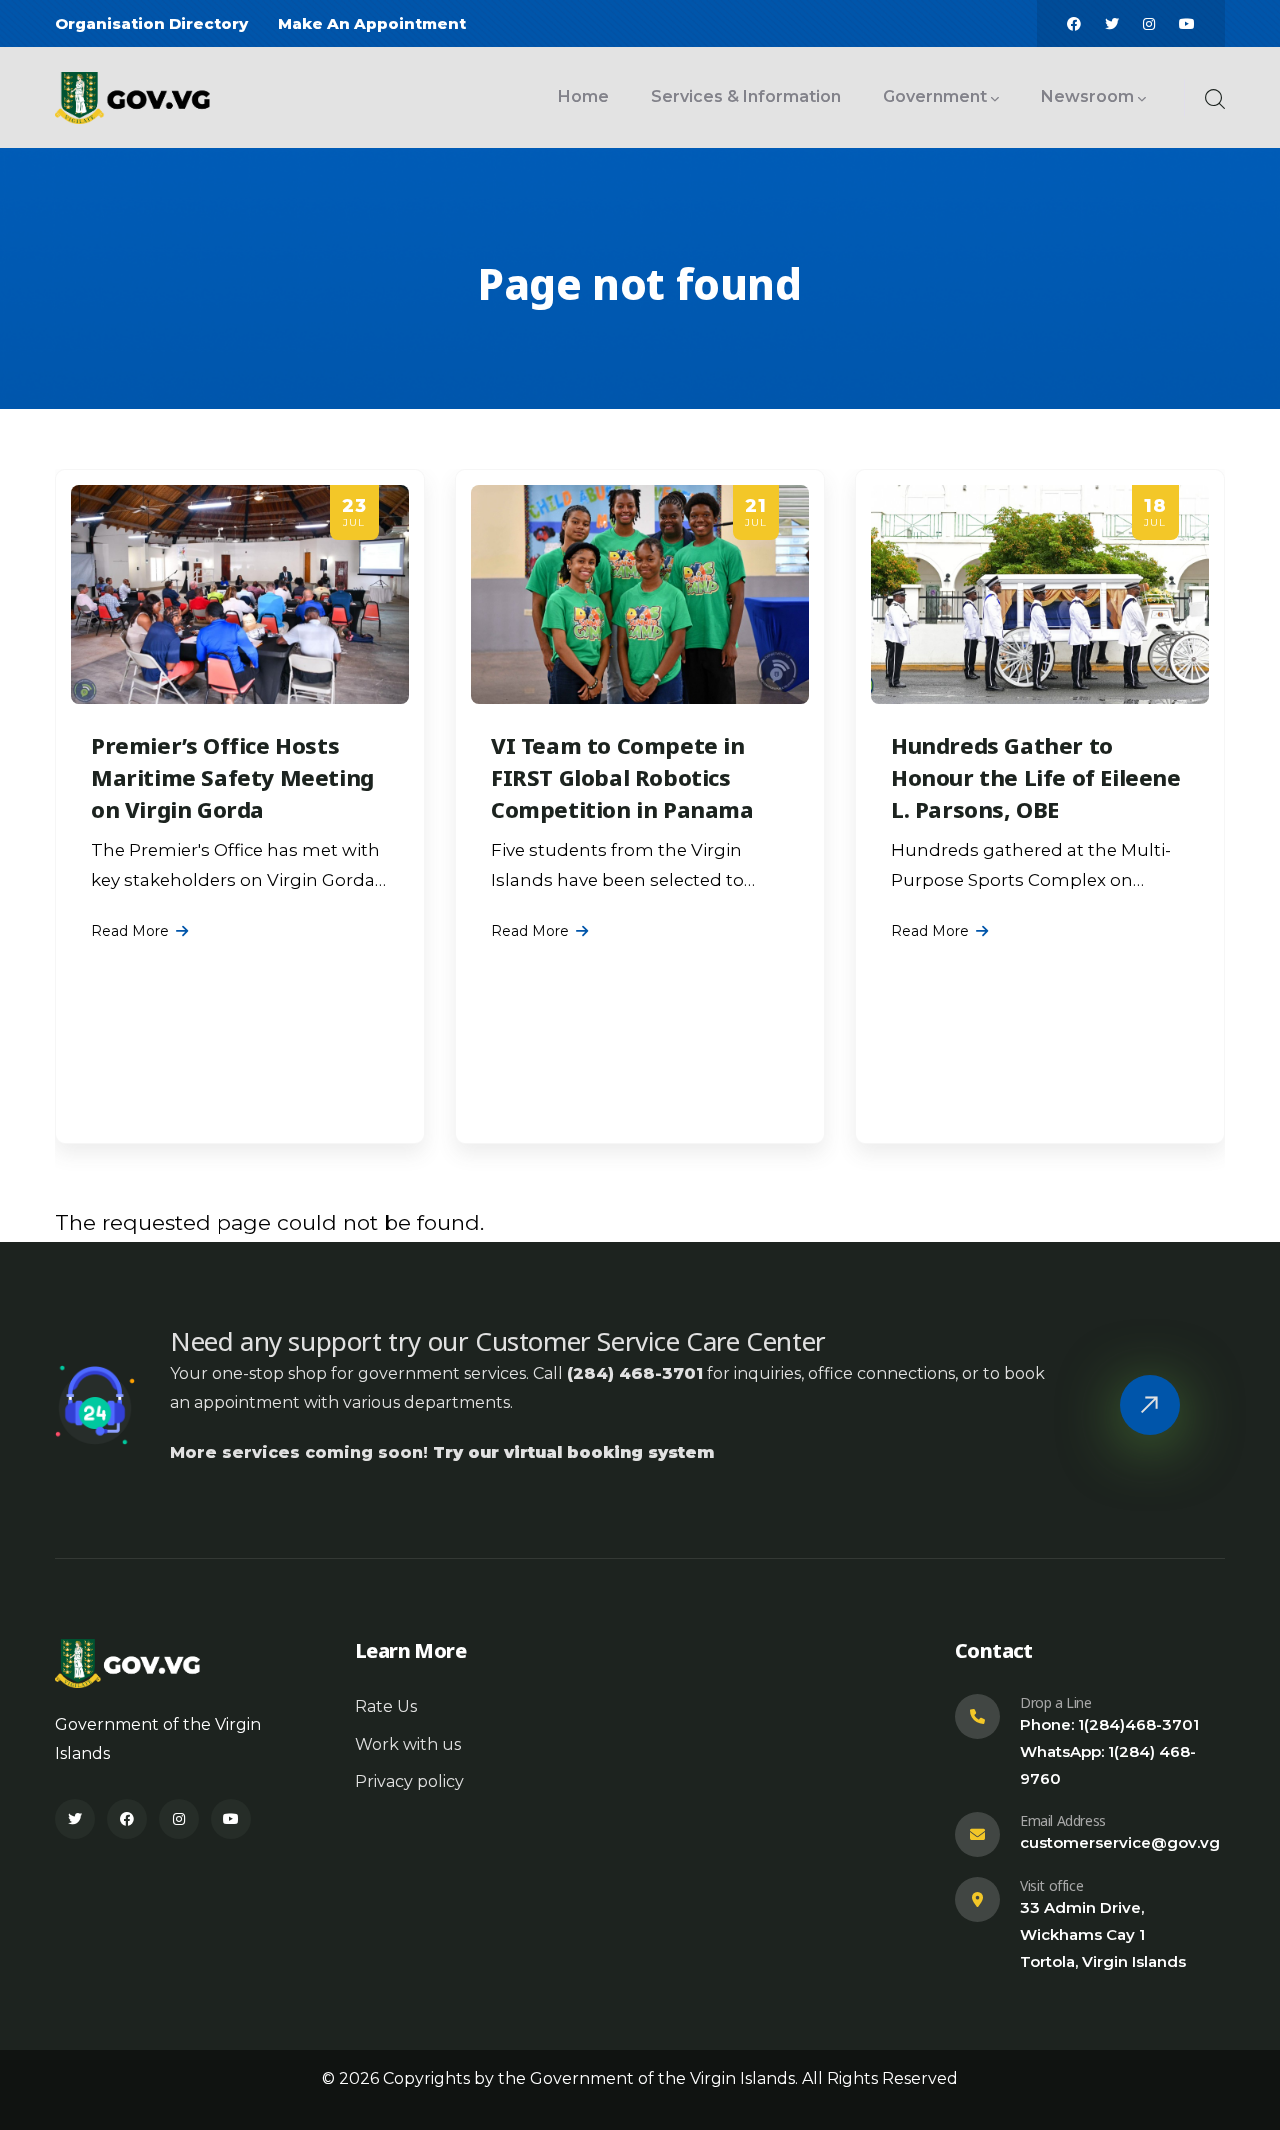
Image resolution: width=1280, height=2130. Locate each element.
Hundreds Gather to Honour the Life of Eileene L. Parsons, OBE (1036, 777)
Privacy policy (409, 1781)
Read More (130, 931)
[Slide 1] (586, 1141)
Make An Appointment (372, 23)
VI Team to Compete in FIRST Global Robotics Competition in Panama (622, 777)
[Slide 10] (694, 1141)
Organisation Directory (151, 23)
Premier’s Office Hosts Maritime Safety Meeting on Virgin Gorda (232, 777)
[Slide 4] (622, 1141)
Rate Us (386, 1706)
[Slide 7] (658, 1141)
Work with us (408, 1744)
